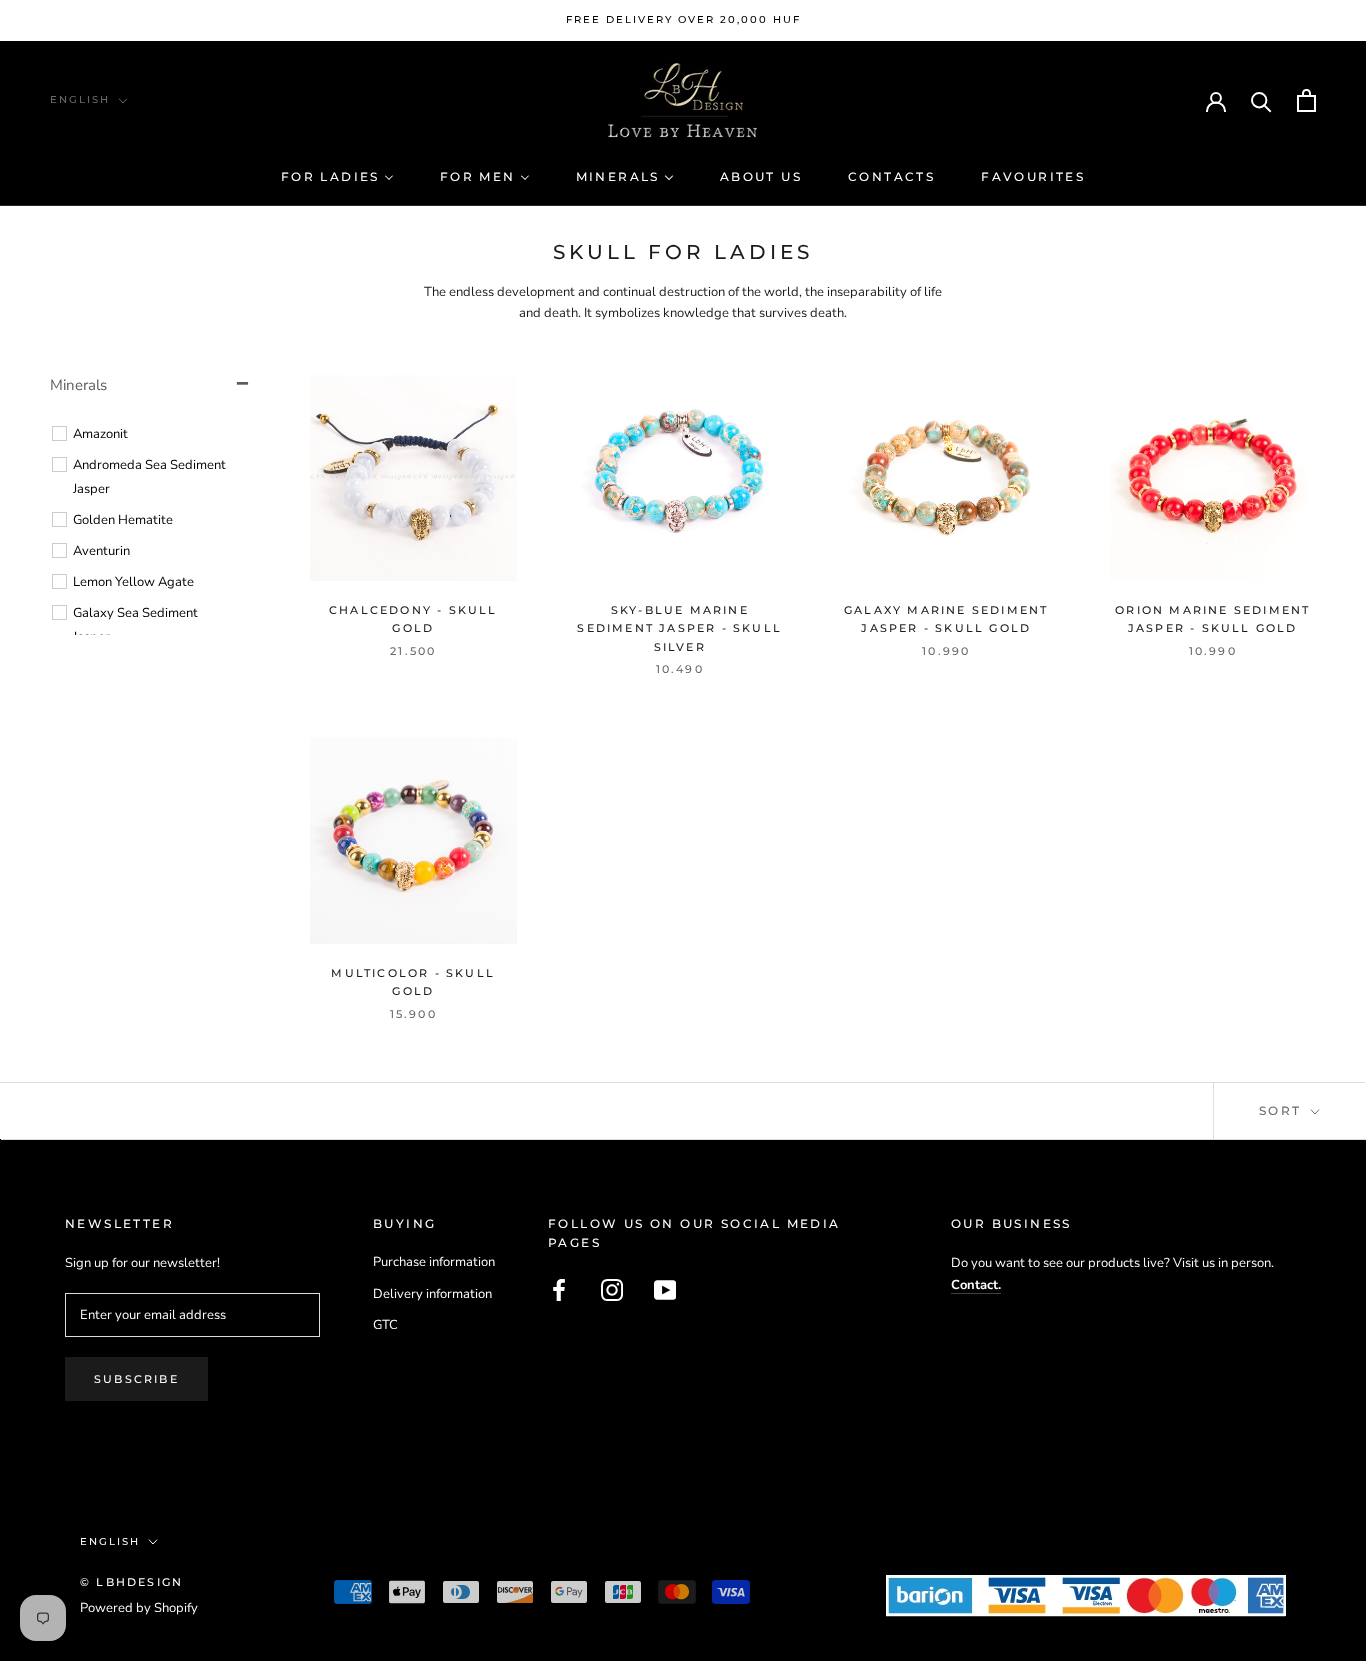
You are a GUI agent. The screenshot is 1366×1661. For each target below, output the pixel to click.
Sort (1283, 1110)
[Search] (1261, 100)
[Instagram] (612, 1290)
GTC (385, 1325)
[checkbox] (153, 434)
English (80, 99)
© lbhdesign (131, 1582)
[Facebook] (559, 1290)
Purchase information (434, 1262)
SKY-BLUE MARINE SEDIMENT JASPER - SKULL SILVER (679, 628)
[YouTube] (665, 1290)
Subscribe (136, 1379)
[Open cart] (1306, 100)
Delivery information (432, 1294)
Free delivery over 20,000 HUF (683, 19)
